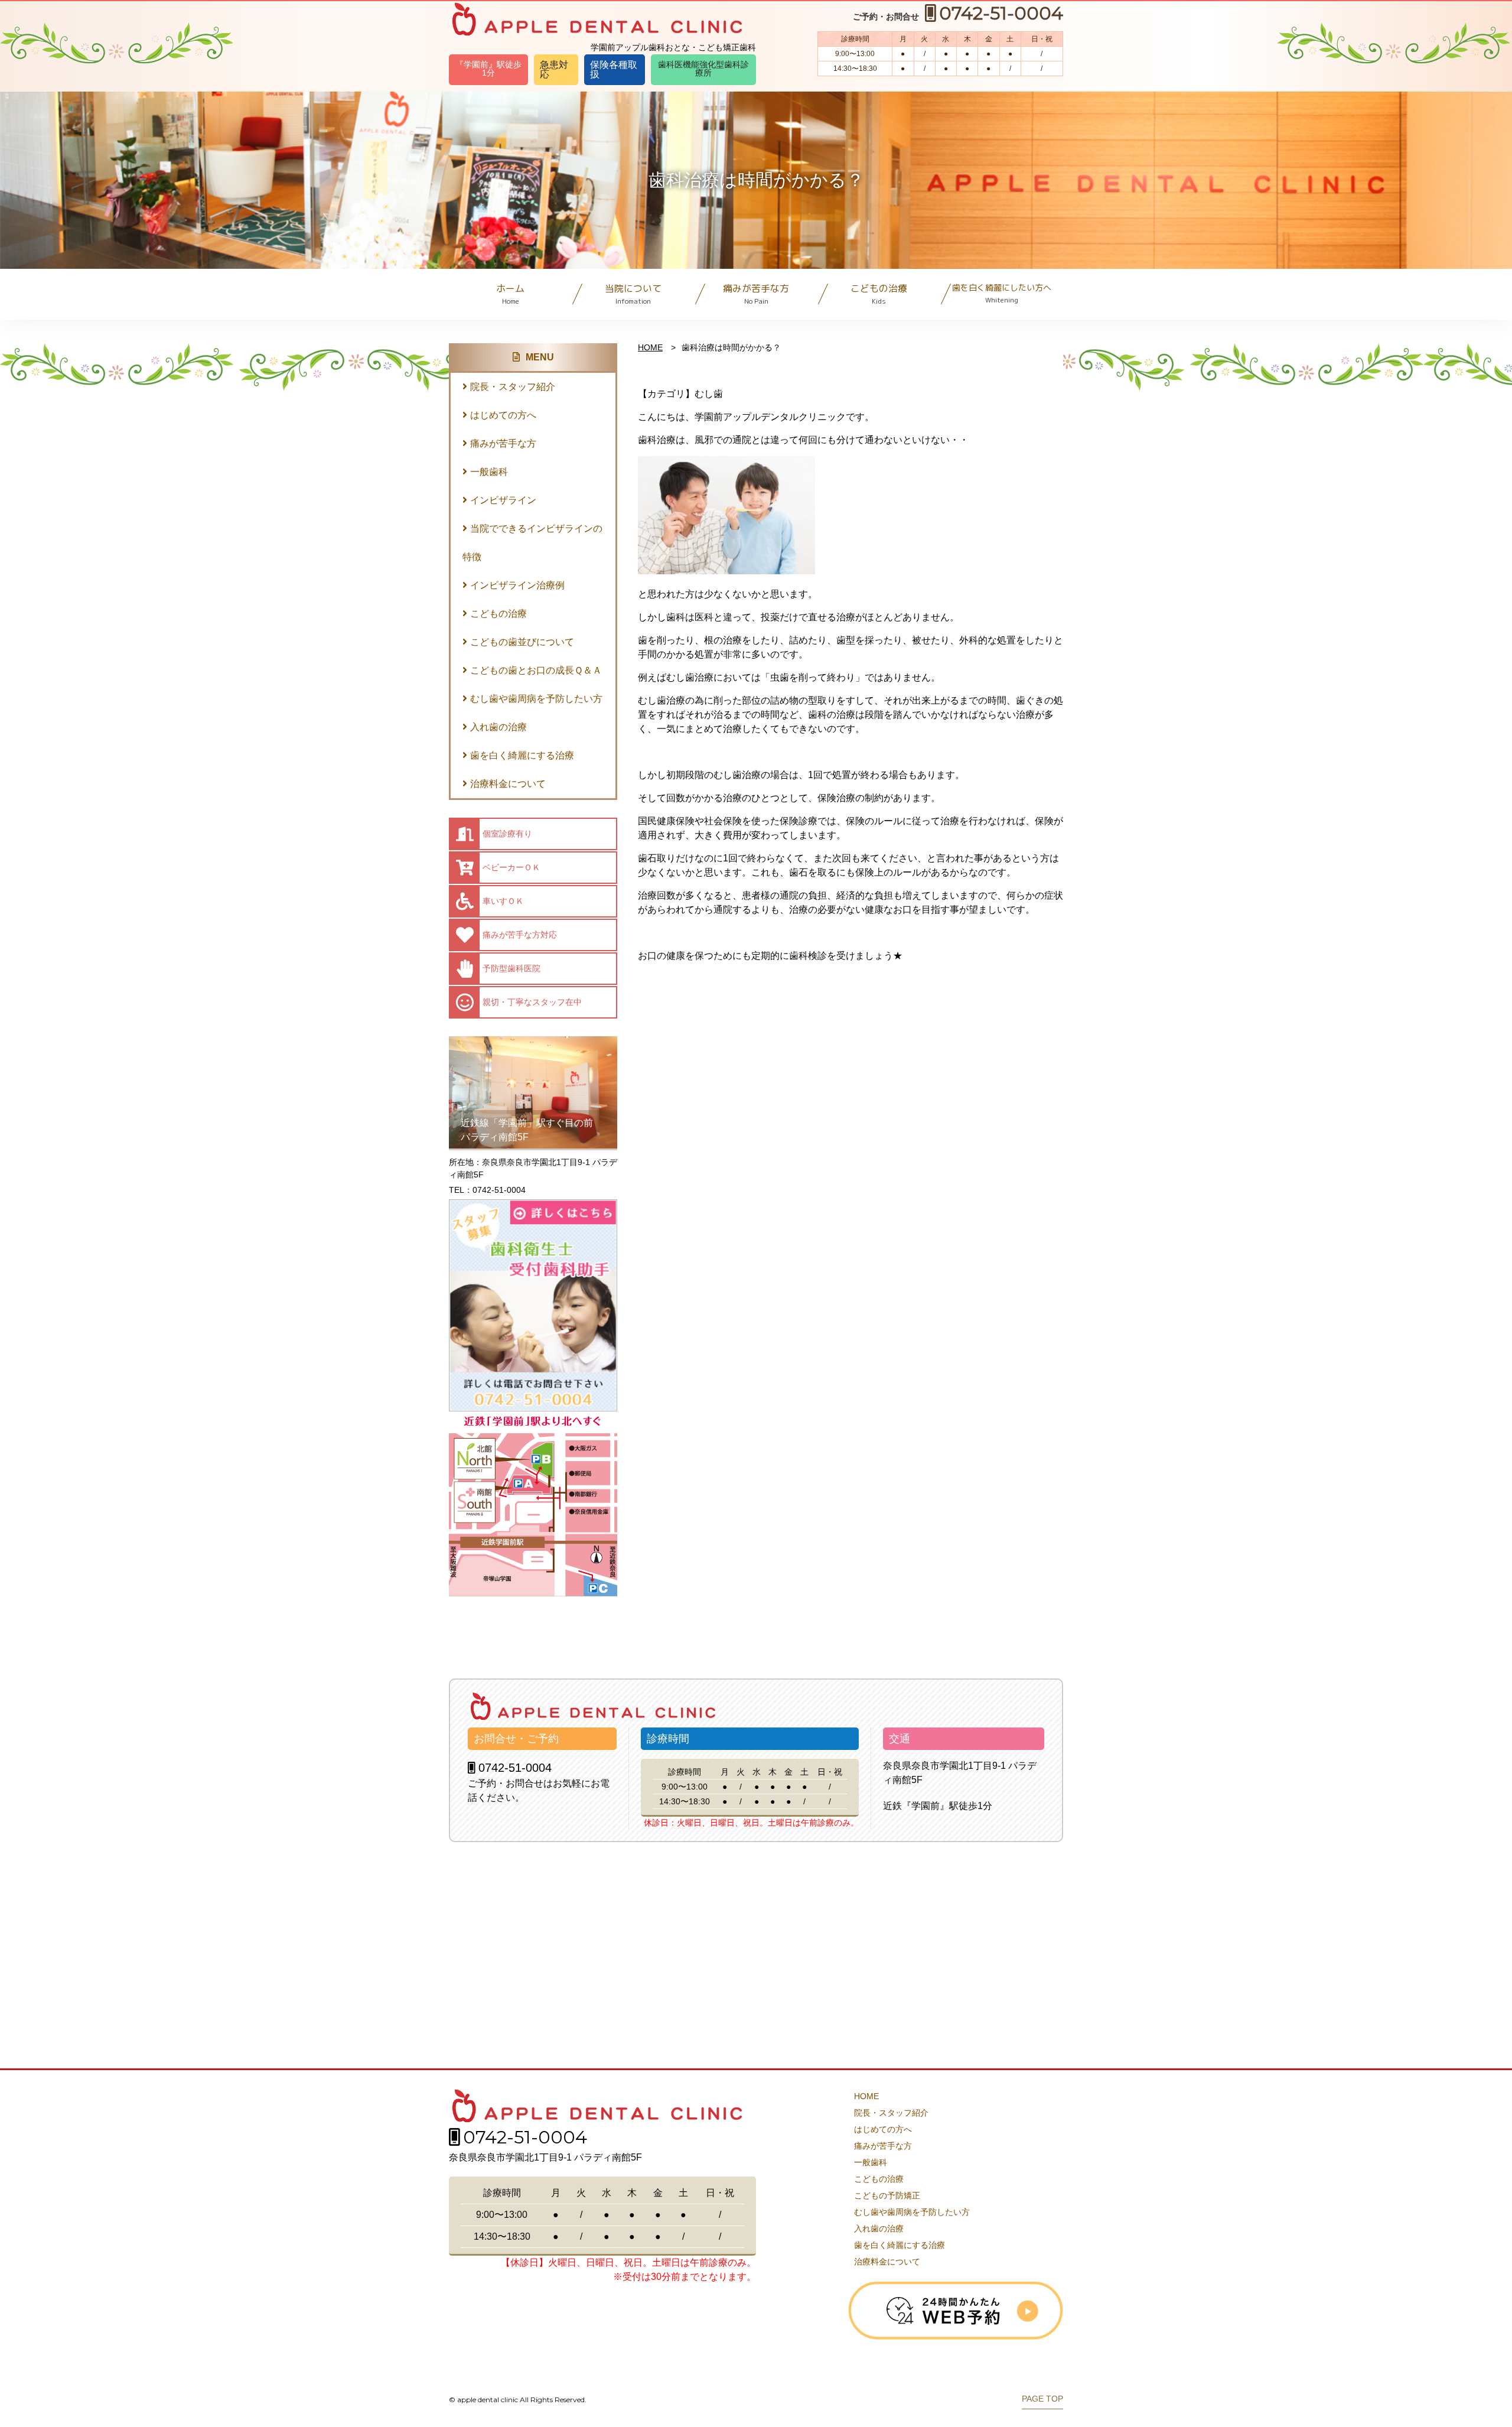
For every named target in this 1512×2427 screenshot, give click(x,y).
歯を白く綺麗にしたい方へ (1002, 293)
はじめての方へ (503, 415)
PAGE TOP (1042, 2399)
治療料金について (508, 784)
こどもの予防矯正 (887, 2195)
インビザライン (503, 500)
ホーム (510, 294)
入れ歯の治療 (498, 727)
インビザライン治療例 (517, 585)
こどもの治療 (879, 294)
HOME (650, 347)
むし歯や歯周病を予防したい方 (536, 699)
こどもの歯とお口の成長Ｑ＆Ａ (536, 670)
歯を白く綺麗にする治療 (522, 755)
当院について (633, 294)
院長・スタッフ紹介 (513, 387)
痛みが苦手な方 (756, 294)
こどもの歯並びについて (522, 642)
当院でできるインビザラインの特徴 (532, 543)
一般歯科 (489, 472)
